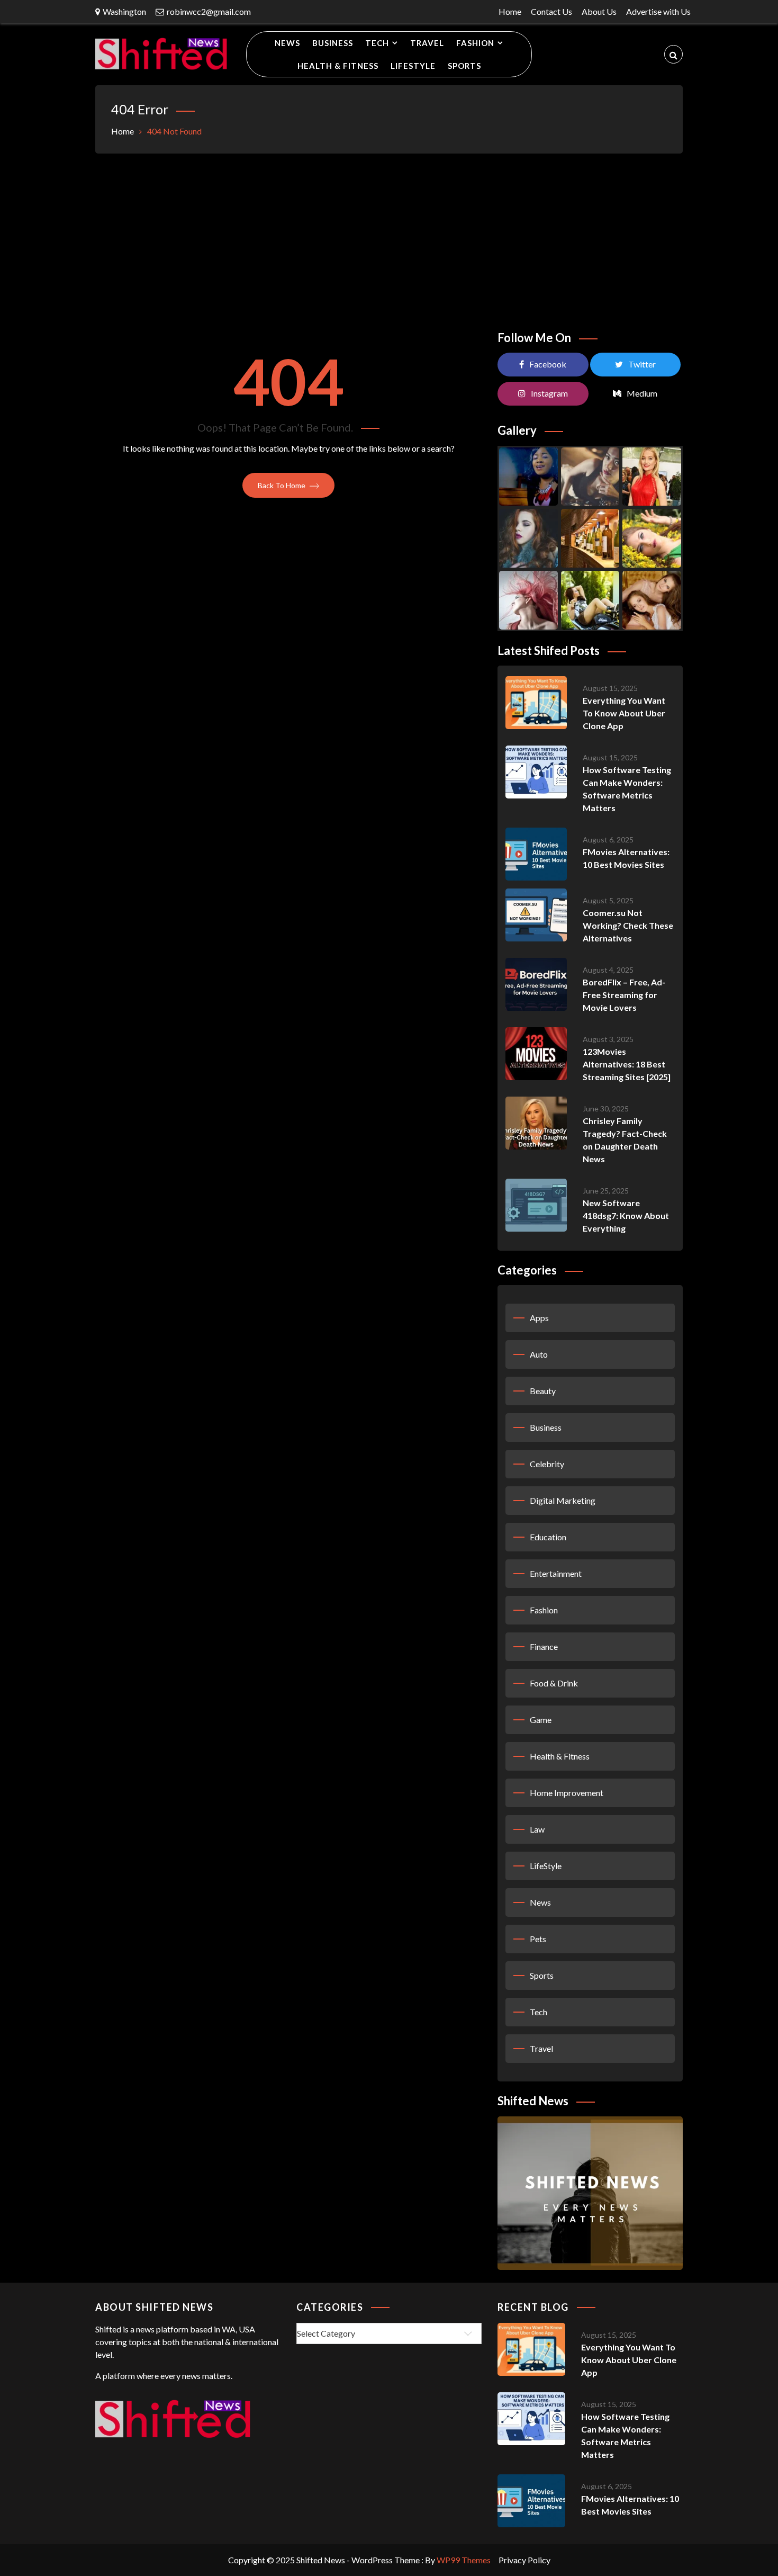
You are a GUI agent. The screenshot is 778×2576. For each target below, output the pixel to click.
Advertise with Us (658, 11)
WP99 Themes (464, 2560)
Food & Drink (554, 1683)
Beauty (543, 1391)
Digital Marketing (563, 1500)
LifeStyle (413, 66)
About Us (599, 11)
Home (510, 11)
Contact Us (551, 11)
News (287, 43)
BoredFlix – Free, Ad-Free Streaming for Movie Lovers (624, 995)
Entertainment (556, 1573)
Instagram (549, 393)
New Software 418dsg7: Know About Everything (626, 1215)
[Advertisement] (389, 238)
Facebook (548, 364)
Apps (539, 1318)
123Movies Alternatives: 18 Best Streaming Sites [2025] (627, 1064)
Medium (642, 393)
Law (537, 1829)
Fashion (475, 43)
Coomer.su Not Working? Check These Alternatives (628, 925)
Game (541, 1720)
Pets (538, 1939)
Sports (464, 66)
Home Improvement (567, 1793)
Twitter (642, 364)
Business (333, 43)
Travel (427, 43)
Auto (539, 1354)
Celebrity (547, 1464)
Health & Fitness (338, 66)
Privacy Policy (524, 2560)
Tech (377, 43)
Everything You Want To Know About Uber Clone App (624, 713)
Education (548, 1537)
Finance (544, 1646)
